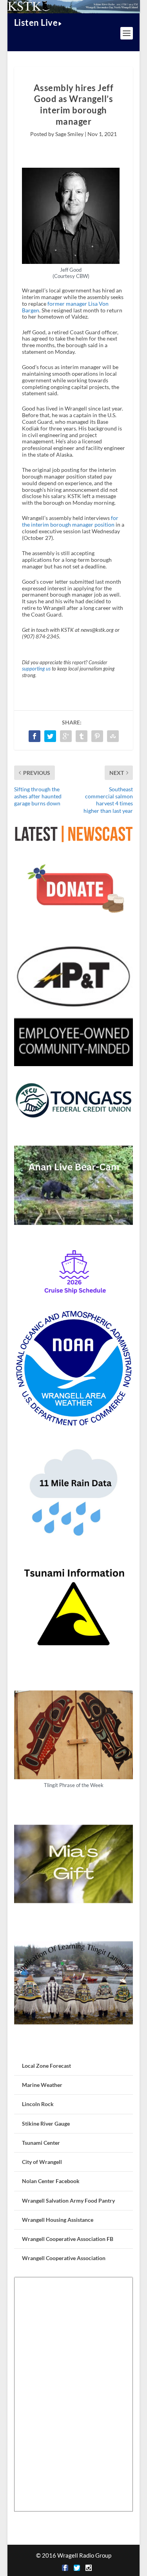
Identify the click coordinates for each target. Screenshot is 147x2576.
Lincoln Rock (38, 2104)
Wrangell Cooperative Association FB (68, 2239)
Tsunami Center (41, 2143)
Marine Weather (42, 2085)
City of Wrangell (42, 2162)
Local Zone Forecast (46, 2066)
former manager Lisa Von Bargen (65, 307)
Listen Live (36, 22)
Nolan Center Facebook (51, 2181)
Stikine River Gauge (46, 2123)
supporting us (36, 669)
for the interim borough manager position (70, 521)
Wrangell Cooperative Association (64, 2258)
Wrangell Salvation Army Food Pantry (68, 2200)
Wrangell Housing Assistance (58, 2220)
